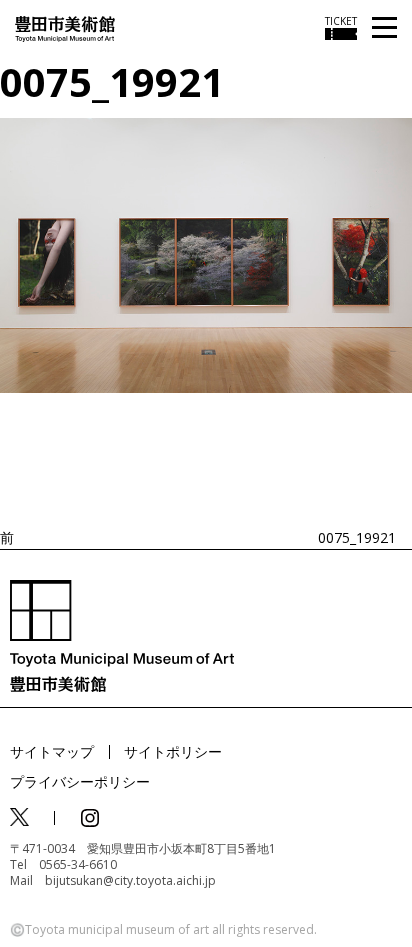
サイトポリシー (173, 751)
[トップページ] (65, 27)
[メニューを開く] (384, 28)
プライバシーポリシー (80, 781)
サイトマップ (52, 751)
